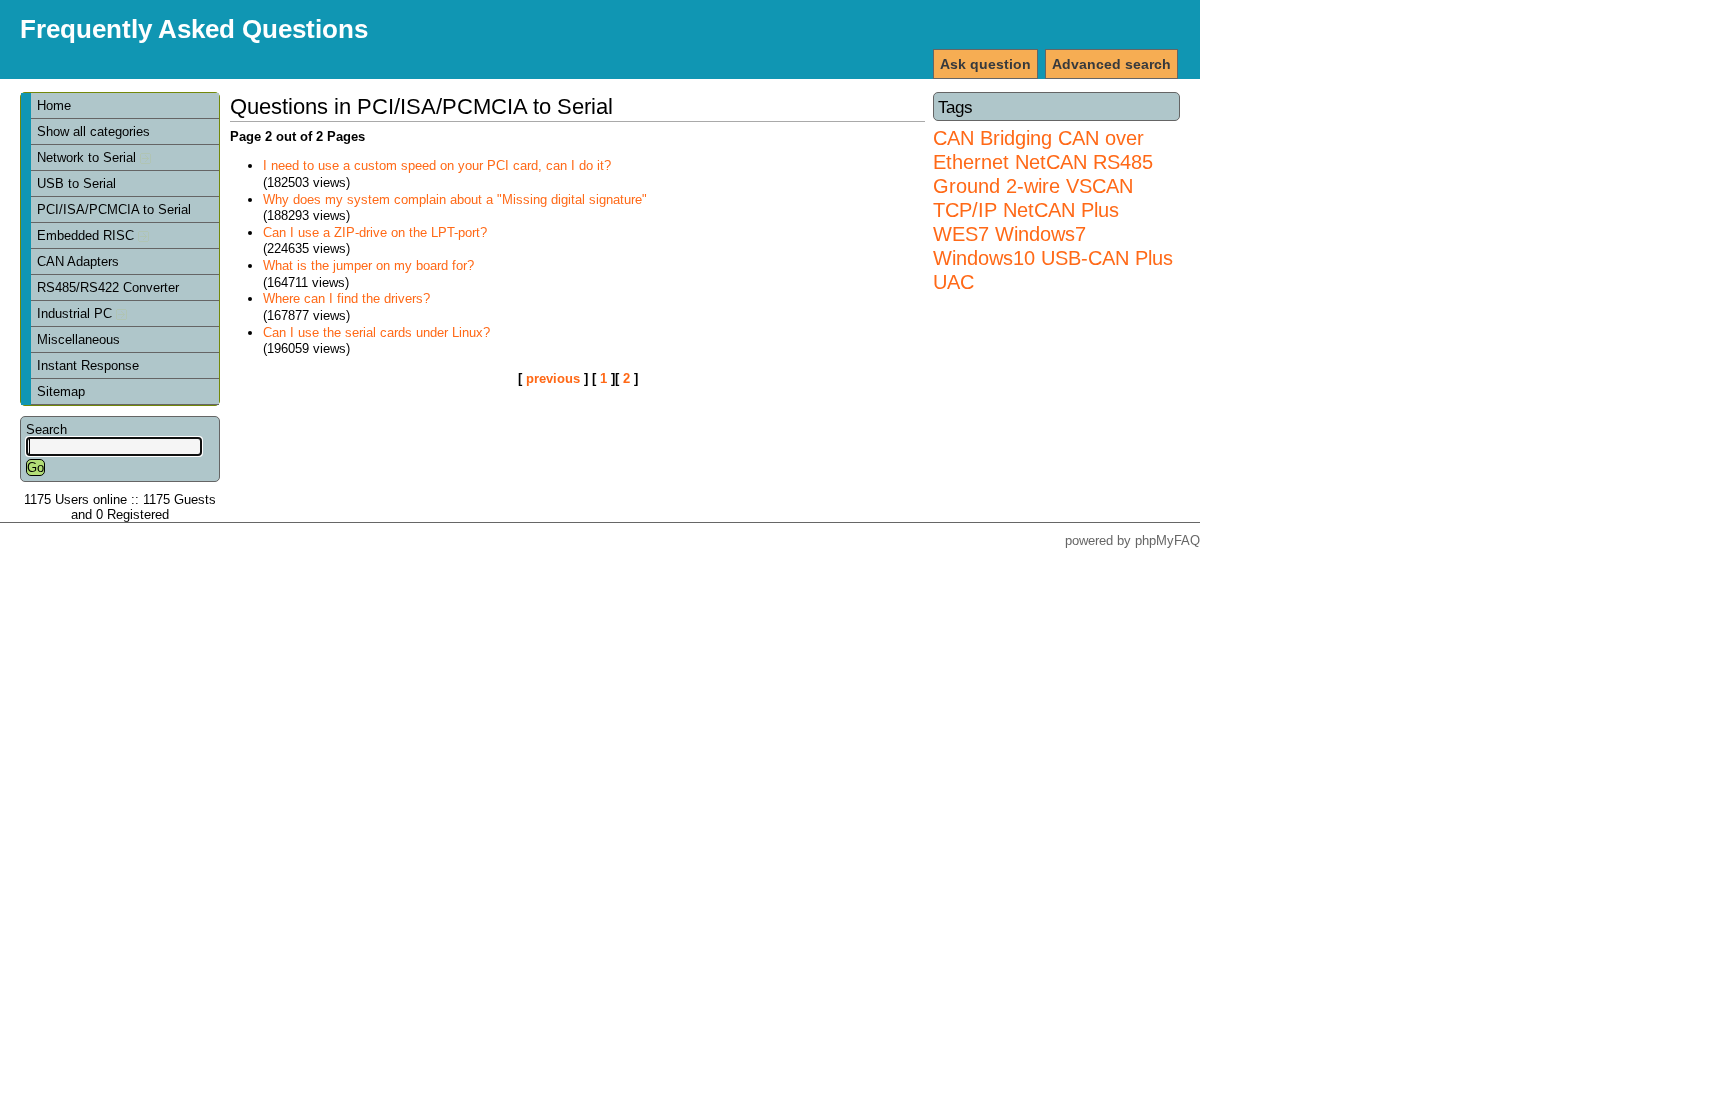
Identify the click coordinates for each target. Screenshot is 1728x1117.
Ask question (985, 64)
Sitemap (61, 391)
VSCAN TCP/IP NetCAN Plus (1033, 197)
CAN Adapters (78, 261)
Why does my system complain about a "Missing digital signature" (455, 199)
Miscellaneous (78, 339)
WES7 (961, 233)
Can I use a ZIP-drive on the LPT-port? (375, 232)
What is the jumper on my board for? (368, 265)
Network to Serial (88, 157)
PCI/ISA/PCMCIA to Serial (114, 209)
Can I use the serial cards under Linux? (376, 332)
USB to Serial (76, 183)
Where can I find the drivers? (346, 298)
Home (54, 105)
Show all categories (93, 131)
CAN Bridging (992, 137)
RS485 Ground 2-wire (1043, 173)
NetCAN (1051, 161)
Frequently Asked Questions (194, 29)
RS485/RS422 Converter (108, 287)
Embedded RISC (87, 235)
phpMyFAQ (1167, 540)
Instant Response (88, 365)
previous (553, 378)
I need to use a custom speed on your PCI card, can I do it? (437, 165)
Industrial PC (76, 313)
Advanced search (1111, 64)
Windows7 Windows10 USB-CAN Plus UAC (1053, 257)
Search (46, 429)
